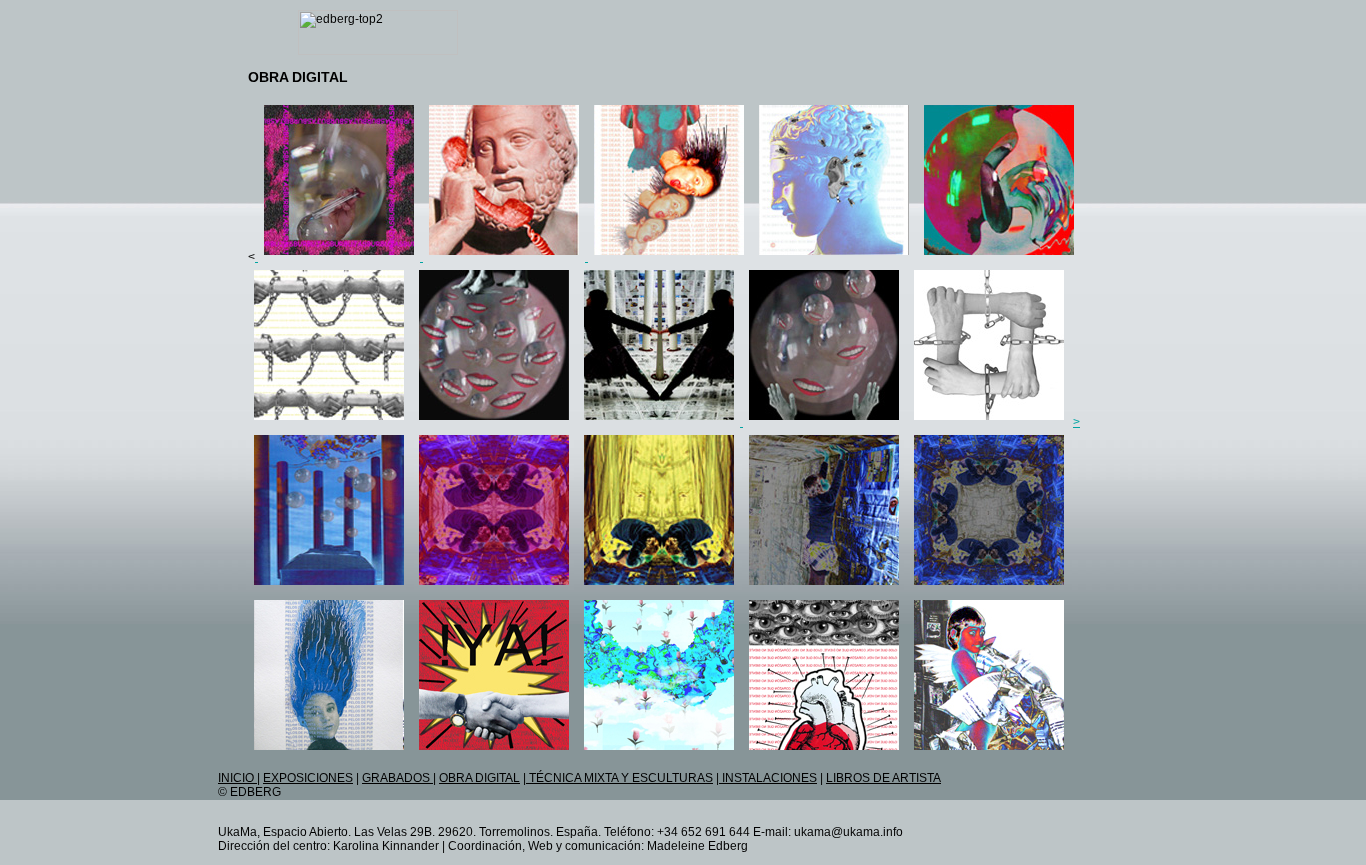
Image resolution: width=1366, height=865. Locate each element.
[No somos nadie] (659, 752)
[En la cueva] (494, 587)
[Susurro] (834, 257)
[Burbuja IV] (999, 257)
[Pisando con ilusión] (494, 422)
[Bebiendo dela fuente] (659, 587)
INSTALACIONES (768, 778)
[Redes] (989, 422)
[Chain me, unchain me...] (329, 422)
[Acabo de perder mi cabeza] (669, 257)
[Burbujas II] (339, 257)
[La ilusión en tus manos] (824, 422)
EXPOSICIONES (308, 778)
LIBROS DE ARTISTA (883, 778)
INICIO (237, 778)
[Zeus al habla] (505, 257)
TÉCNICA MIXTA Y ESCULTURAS (619, 778)
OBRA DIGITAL (479, 778)
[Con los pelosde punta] (329, 752)
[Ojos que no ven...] (824, 752)
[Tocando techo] (824, 587)
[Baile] (660, 422)
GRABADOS (397, 778)
